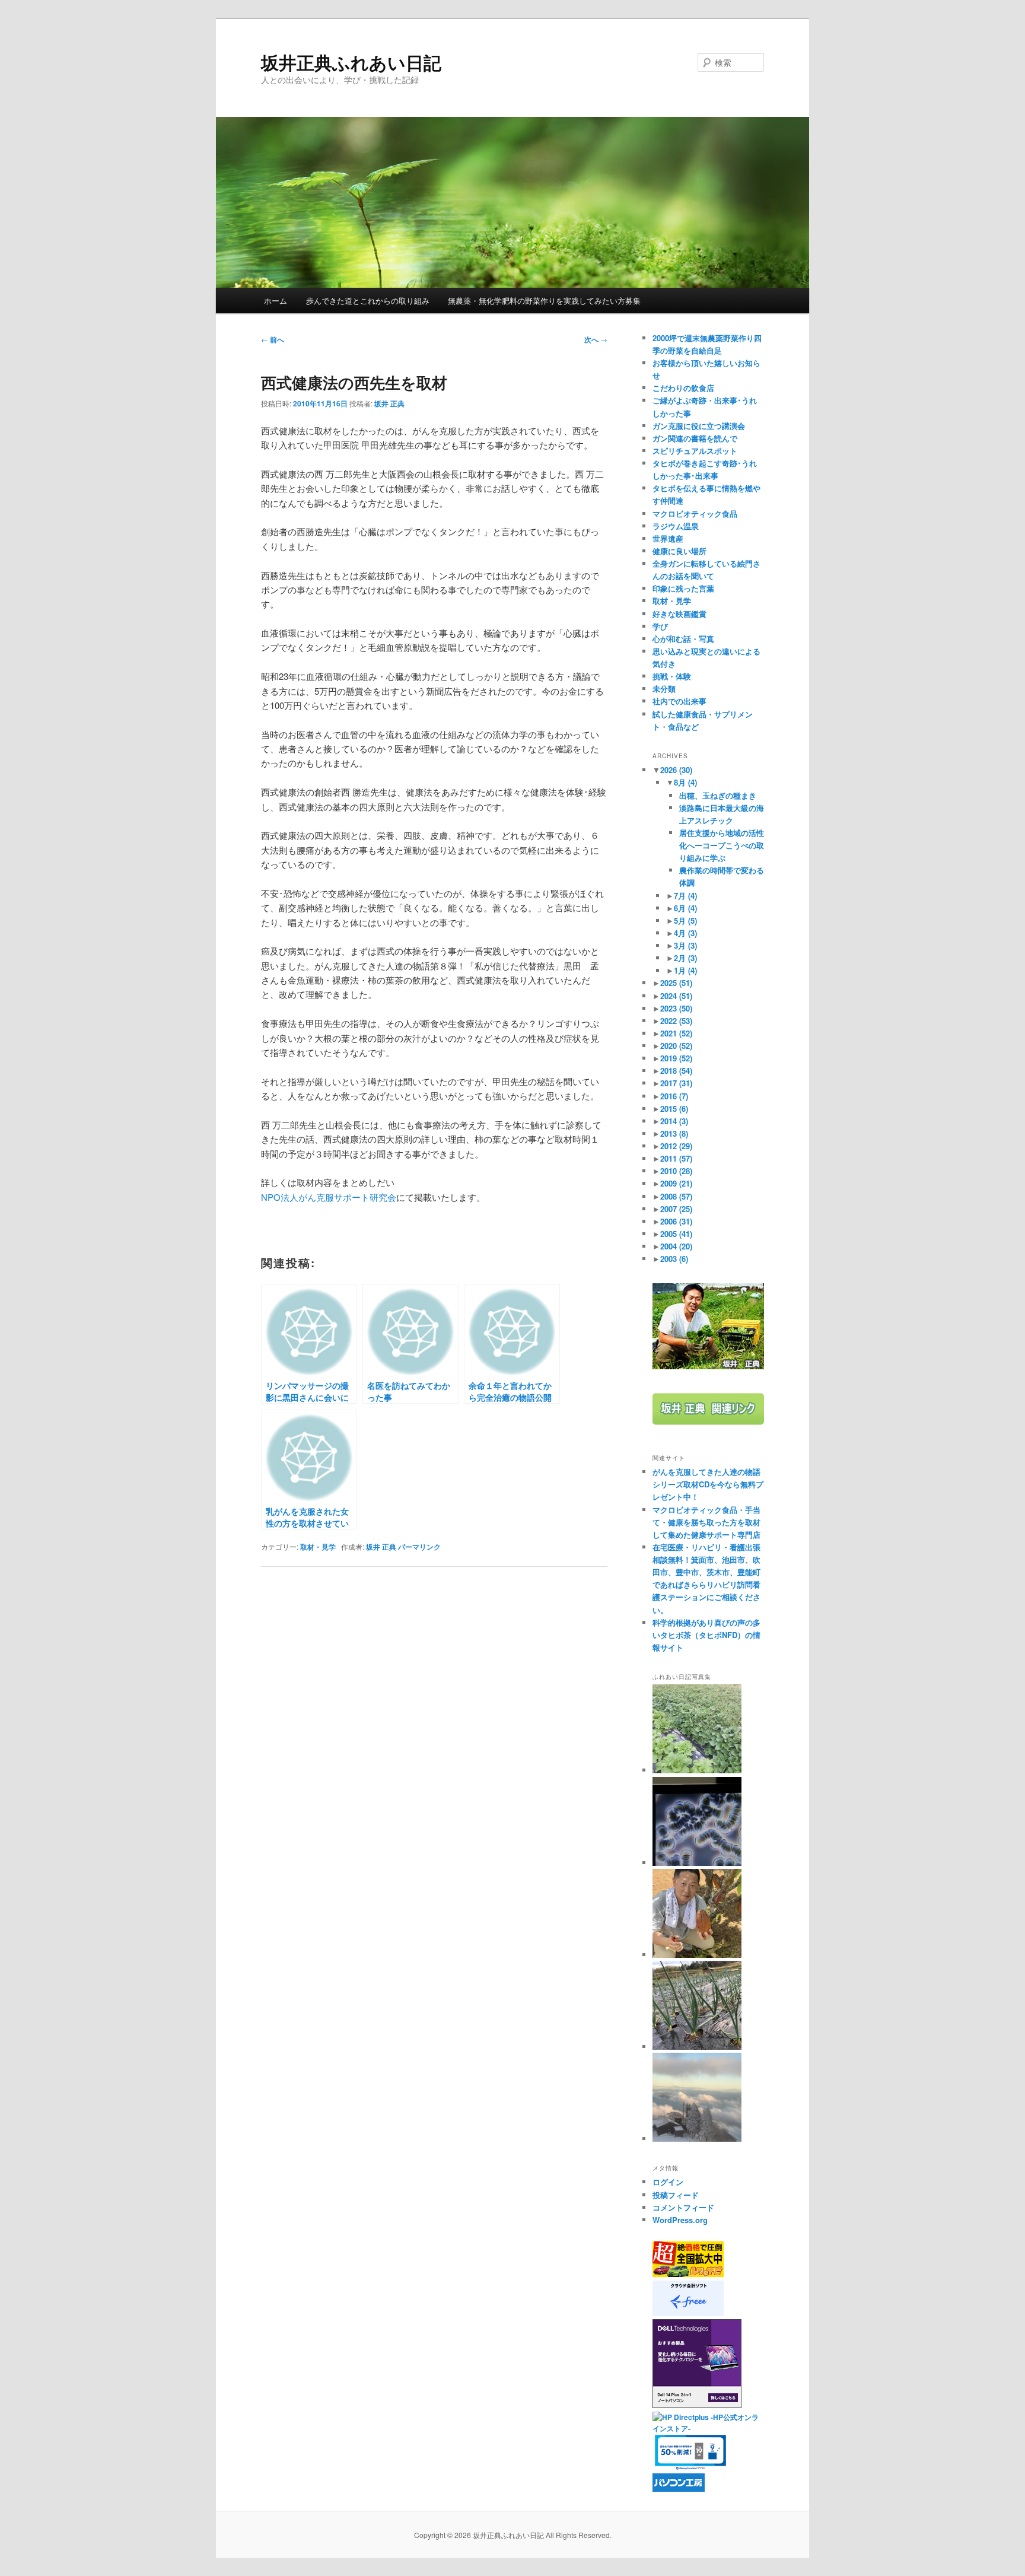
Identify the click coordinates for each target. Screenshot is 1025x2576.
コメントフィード (683, 2207)
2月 (685, 958)
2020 (676, 1046)
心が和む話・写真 (683, 639)
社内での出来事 (679, 701)
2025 (676, 983)
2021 (676, 1033)
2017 (676, 1083)
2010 (676, 1171)
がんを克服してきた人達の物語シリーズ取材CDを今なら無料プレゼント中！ (708, 1484)
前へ (273, 339)
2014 (674, 1121)
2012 (676, 1146)
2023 (676, 1008)
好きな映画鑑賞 (679, 614)
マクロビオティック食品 (695, 513)
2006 (676, 1221)
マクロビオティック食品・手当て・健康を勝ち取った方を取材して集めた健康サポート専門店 (706, 1522)
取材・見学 (318, 1547)
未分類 (664, 688)
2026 (676, 770)
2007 (676, 1209)
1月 (685, 970)
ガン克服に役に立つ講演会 (699, 426)
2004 (676, 1246)
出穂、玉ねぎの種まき (718, 795)
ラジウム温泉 (676, 526)
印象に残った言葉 (683, 588)
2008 (676, 1196)
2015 (674, 1109)
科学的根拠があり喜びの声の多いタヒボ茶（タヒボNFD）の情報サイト (706, 1635)
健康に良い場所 (679, 551)
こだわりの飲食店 (683, 388)
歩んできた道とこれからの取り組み (368, 300)
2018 (676, 1071)
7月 (685, 896)
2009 (676, 1183)
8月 (685, 782)
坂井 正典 (389, 403)
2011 (676, 1158)
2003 (674, 1259)
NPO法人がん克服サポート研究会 (329, 1197)
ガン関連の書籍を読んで (695, 438)
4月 (685, 933)
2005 (676, 1234)
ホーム (276, 300)
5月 (685, 920)
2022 (676, 1021)
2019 (676, 1058)
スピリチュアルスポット (695, 451)
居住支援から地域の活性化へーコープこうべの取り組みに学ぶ (722, 845)
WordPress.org (680, 2220)
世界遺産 (668, 538)
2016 (674, 1096)
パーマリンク (419, 1547)
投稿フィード (676, 2195)
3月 (685, 945)
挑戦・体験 (672, 676)
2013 (674, 1133)
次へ (596, 339)
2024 (676, 996)
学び (660, 626)
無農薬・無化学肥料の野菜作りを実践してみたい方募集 (544, 300)
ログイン (668, 2182)
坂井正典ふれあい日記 (351, 62)
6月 (685, 908)
